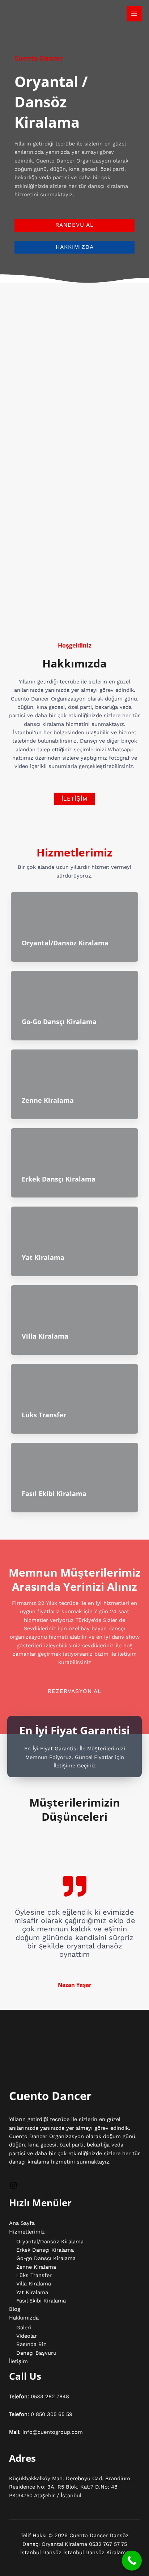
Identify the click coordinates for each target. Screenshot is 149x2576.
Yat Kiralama (43, 1257)
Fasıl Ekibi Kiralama (54, 1494)
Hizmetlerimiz (27, 2232)
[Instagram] (13, 2188)
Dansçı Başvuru (36, 2353)
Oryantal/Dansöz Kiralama (65, 943)
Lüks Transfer (44, 1415)
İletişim (18, 2361)
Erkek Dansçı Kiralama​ (59, 1179)
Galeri (24, 2328)
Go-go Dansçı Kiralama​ (59, 1022)
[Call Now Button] (132, 2561)
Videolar (27, 2336)
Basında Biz (31, 2344)
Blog (15, 2309)
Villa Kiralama (45, 1336)
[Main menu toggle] (134, 14)
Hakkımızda (24, 2318)
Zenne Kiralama (48, 1100)
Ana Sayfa (22, 2223)
